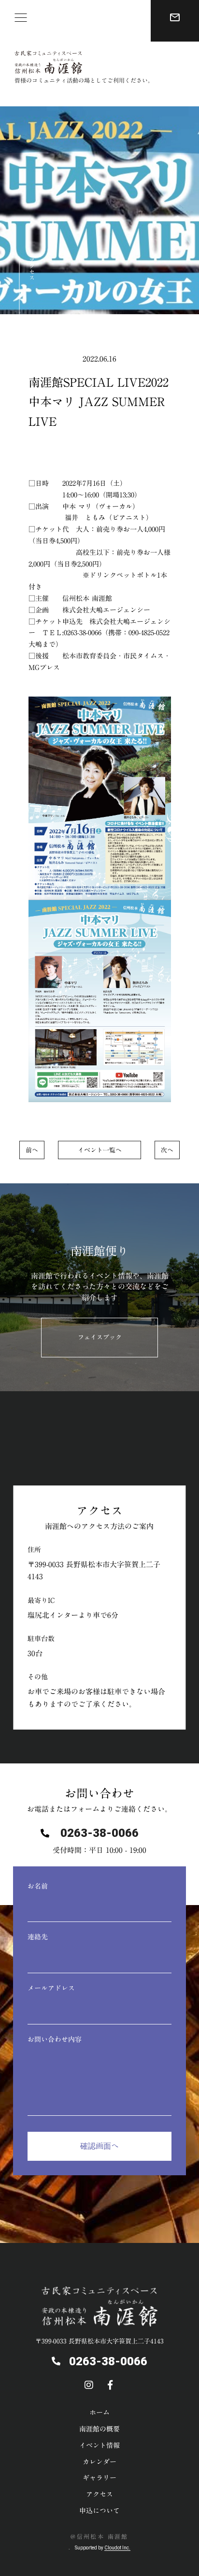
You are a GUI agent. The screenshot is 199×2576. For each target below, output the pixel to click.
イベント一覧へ (100, 1150)
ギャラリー (99, 2478)
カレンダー (99, 2462)
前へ (32, 1150)
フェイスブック (100, 1337)
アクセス (32, 269)
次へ (167, 1150)
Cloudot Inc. (117, 2548)
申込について (99, 2511)
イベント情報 (99, 2445)
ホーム (99, 2413)
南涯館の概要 (99, 2429)
